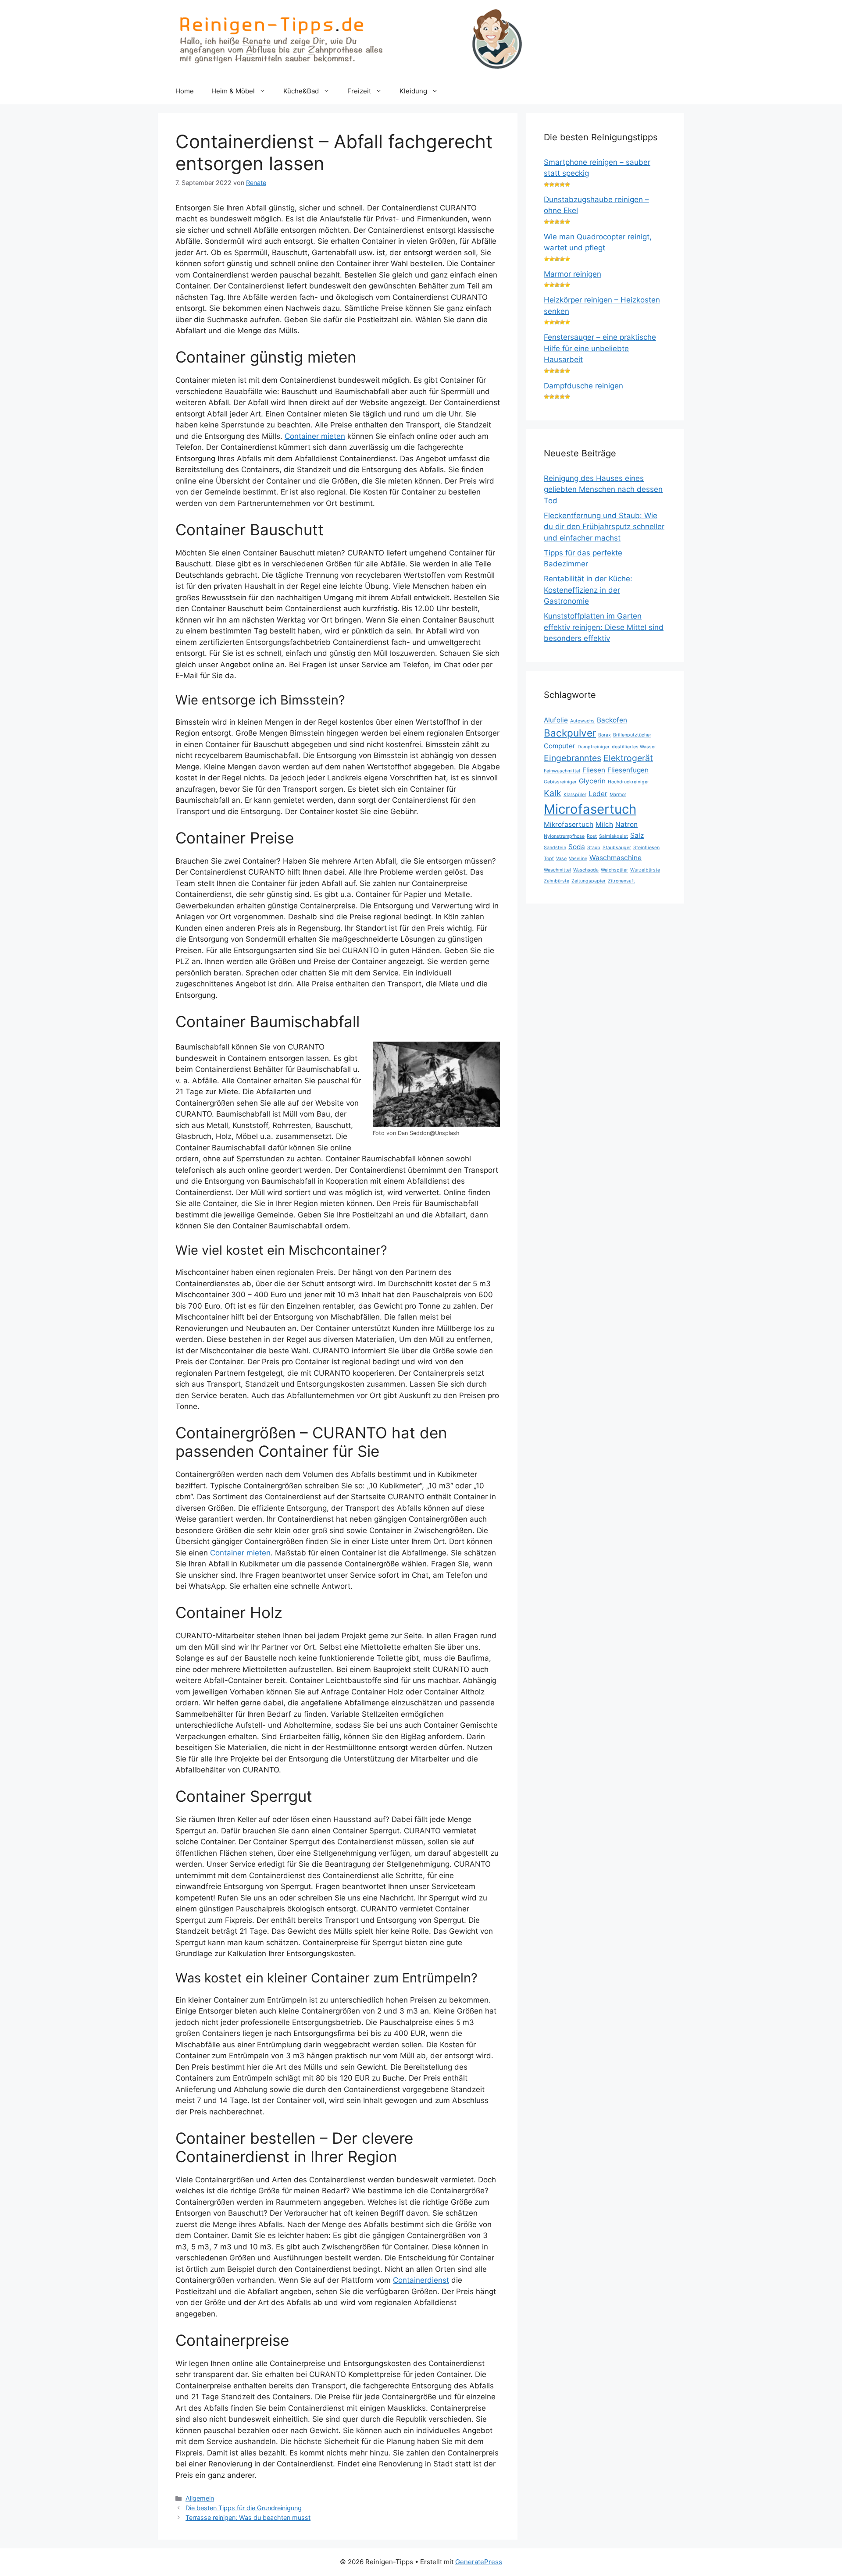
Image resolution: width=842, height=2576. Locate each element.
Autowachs (582, 721)
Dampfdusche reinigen (583, 386)
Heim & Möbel (233, 91)
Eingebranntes (573, 758)
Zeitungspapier (589, 881)
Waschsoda (586, 870)
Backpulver (570, 733)
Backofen (612, 720)
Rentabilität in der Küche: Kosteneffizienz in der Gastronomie (588, 590)
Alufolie (556, 720)
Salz (637, 835)
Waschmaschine (615, 858)
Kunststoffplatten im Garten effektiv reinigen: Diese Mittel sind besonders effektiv (604, 627)
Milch (604, 824)
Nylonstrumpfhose (564, 836)
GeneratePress (479, 2562)
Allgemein (200, 2498)
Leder (598, 794)
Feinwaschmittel (562, 771)
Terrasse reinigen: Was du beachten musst (248, 2517)
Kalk (553, 793)
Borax (605, 735)
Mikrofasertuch (569, 824)
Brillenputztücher (632, 735)
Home (185, 91)
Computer (560, 746)
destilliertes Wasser (634, 747)
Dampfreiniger (594, 747)
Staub (594, 848)
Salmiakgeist (614, 836)
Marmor (618, 795)
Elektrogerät (628, 758)
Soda (577, 847)
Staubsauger (617, 848)
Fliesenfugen (628, 770)
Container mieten (315, 436)
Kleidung (413, 91)
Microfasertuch (590, 809)
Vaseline (578, 859)
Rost (592, 836)
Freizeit (359, 91)
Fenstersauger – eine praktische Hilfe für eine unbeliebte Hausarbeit (600, 348)
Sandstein (555, 848)
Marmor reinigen (573, 274)
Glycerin (592, 781)
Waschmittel (557, 870)
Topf (549, 859)
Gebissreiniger (560, 782)
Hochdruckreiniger (628, 782)
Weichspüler (614, 870)
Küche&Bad (301, 91)
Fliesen (594, 770)
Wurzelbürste (645, 870)
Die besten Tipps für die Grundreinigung (244, 2508)
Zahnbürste (557, 881)
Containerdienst (421, 2280)
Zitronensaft (621, 881)
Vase (561, 859)
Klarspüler (575, 795)
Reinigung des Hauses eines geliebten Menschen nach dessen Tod (603, 489)
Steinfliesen (646, 848)
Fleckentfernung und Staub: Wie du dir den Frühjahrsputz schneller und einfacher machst (604, 527)
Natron (626, 824)
